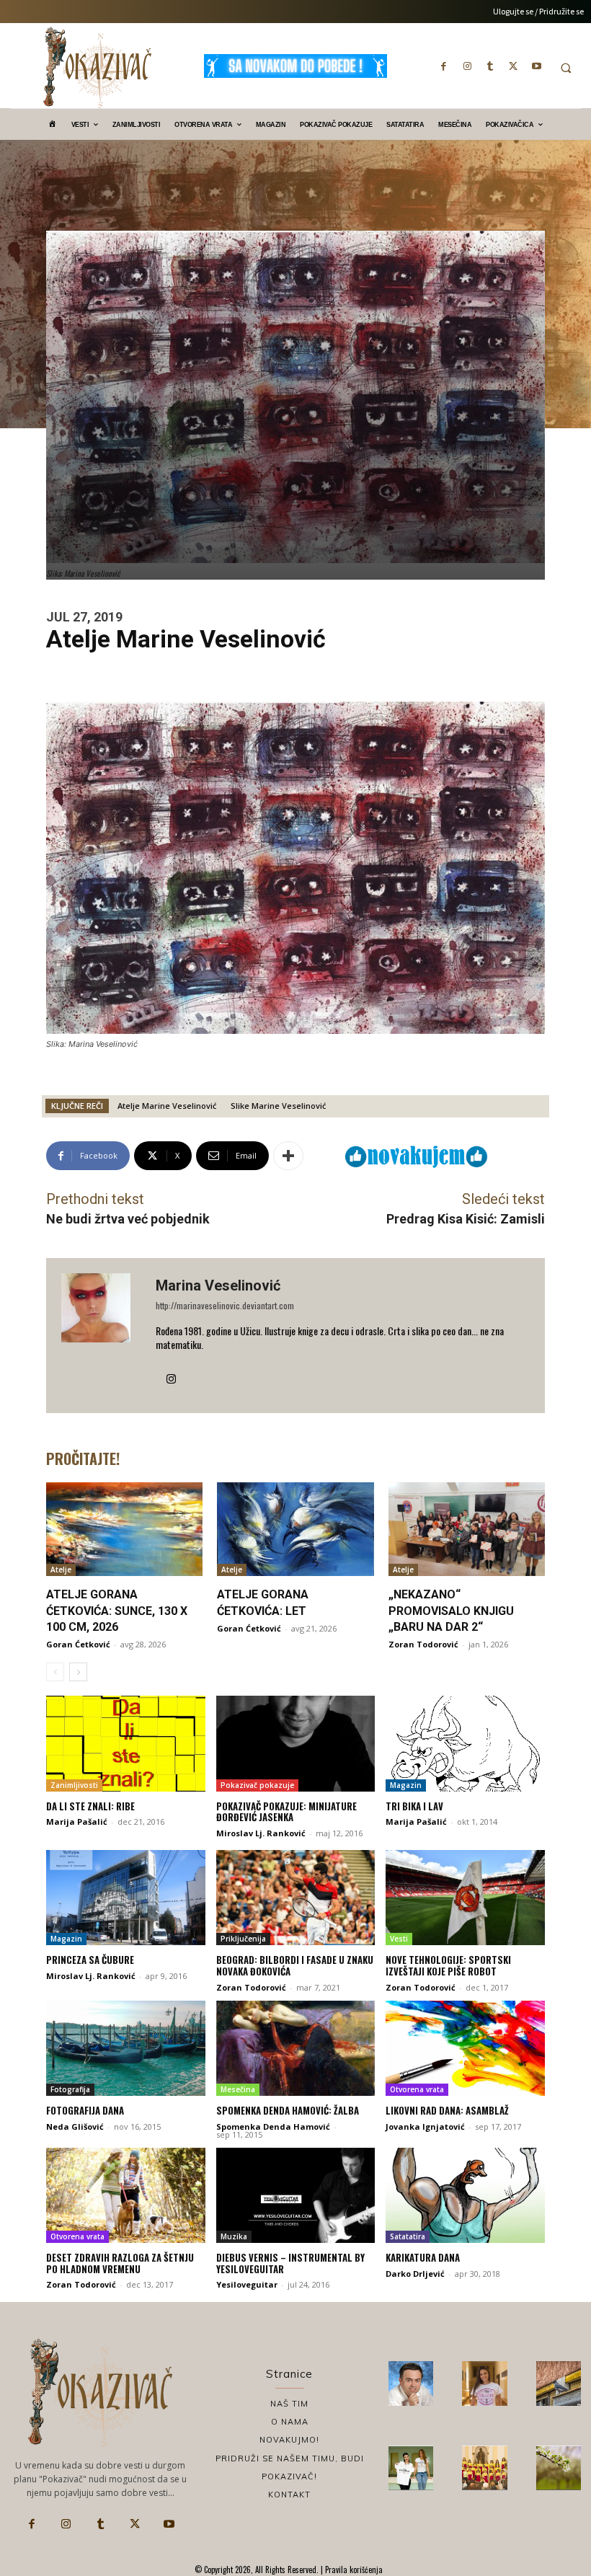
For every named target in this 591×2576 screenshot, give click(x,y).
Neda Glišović (75, 2126)
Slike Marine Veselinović (278, 1106)
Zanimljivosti (74, 1785)
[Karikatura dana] (465, 2195)
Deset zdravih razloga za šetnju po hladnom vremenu (120, 2263)
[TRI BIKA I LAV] (465, 1743)
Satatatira (408, 2236)
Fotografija (70, 2089)
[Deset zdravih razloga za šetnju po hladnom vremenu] (126, 2195)
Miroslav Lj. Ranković (261, 1833)
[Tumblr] (490, 66)
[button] (566, 68)
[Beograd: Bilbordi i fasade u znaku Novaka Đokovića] (296, 1898)
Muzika (234, 2236)
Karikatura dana (423, 2257)
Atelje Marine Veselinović (167, 1106)
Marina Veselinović (218, 1285)
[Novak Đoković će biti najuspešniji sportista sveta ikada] (411, 2384)
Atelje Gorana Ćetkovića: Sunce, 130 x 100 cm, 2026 (117, 1611)
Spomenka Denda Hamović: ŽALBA (288, 2110)
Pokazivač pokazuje (257, 1785)
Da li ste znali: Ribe (90, 1806)
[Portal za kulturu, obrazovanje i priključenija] (97, 67)
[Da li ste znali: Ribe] (126, 1743)
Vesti (399, 1939)
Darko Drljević (415, 2274)
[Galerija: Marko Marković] (559, 2468)
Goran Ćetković (78, 1644)
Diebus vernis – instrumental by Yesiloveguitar (290, 2263)
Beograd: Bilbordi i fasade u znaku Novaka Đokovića (295, 1965)
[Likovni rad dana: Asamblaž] (465, 2048)
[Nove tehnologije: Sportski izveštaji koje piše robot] (465, 1898)
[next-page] (78, 1672)
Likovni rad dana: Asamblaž (447, 2110)
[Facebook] (444, 66)
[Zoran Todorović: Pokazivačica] (559, 2384)
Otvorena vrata (417, 2089)
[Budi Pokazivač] (411, 2468)
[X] (513, 66)
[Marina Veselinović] (101, 1336)
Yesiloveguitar (247, 2284)
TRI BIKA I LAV (414, 1806)
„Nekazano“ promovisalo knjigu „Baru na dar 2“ (451, 1611)
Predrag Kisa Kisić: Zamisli (466, 1219)
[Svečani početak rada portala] (484, 2468)
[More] (288, 1156)
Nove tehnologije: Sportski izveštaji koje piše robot (448, 1965)
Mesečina (238, 2089)
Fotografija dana (85, 2110)
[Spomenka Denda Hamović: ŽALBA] (296, 2048)
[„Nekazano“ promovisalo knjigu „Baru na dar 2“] (467, 1529)
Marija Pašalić (77, 1822)
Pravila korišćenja (353, 2570)
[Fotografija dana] (126, 2048)
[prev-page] (55, 1672)
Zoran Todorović (423, 1644)
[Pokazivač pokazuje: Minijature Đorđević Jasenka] (296, 1743)
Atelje (61, 1570)
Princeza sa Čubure (90, 1960)
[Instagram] (467, 66)
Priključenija (243, 1939)
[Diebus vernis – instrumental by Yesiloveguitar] (296, 2195)
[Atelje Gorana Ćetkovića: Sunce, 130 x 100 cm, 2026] (124, 1529)
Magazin (406, 1785)
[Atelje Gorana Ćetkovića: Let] (295, 1529)
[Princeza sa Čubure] (126, 1898)
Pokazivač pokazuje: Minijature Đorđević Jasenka (286, 1812)
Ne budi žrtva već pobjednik (128, 1219)
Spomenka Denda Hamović (273, 2126)
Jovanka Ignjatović (425, 2126)
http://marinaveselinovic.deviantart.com (225, 1305)
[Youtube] (536, 66)
